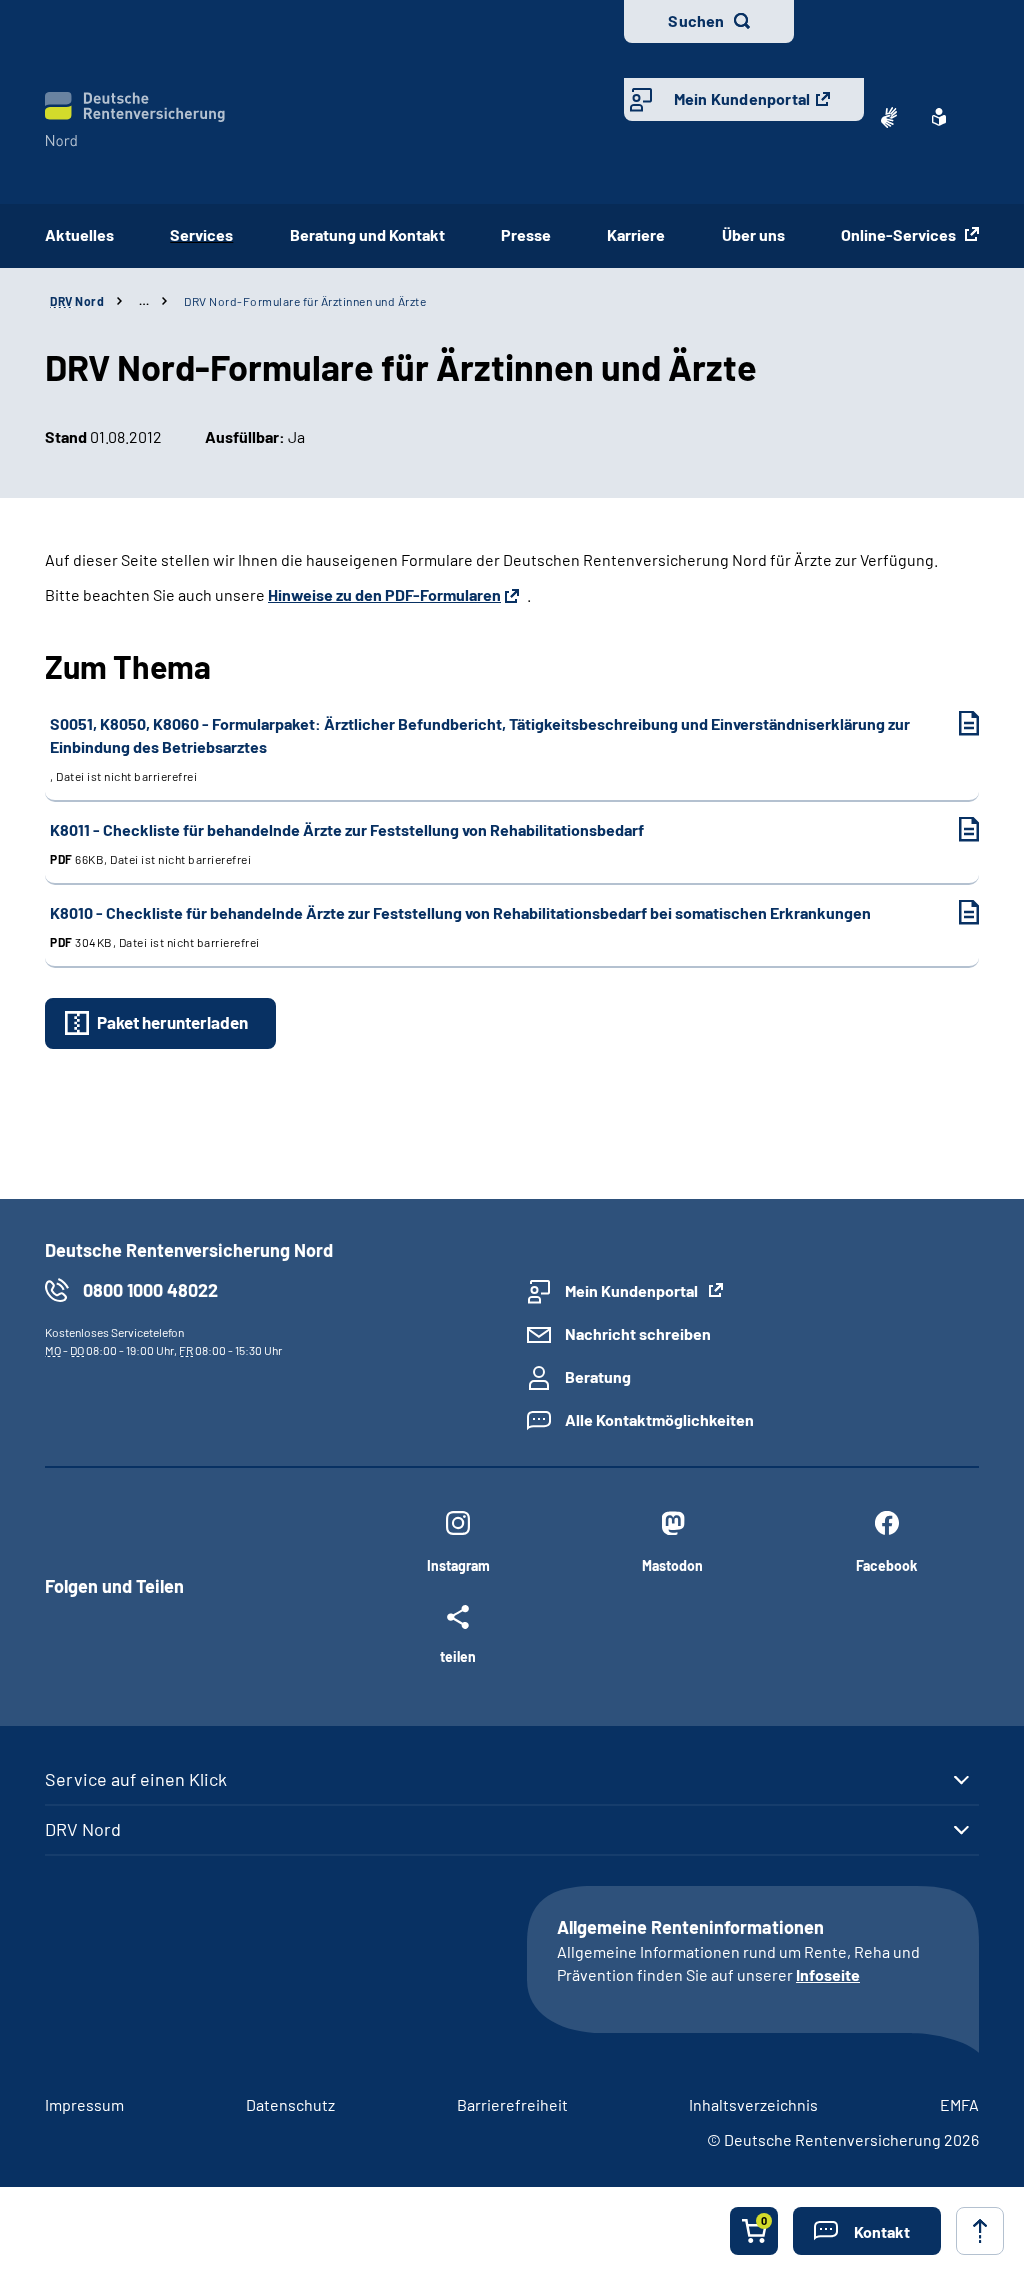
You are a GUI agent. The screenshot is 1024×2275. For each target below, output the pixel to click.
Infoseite (828, 1974)
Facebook (886, 1565)
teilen (458, 1656)
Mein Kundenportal (742, 98)
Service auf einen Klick (136, 1779)
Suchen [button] (696, 20)
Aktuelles (79, 234)
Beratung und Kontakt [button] (367, 234)
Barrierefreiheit (512, 2104)
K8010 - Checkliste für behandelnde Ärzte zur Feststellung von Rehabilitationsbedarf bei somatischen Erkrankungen (460, 926)
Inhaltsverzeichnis (753, 2104)
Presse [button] (526, 234)
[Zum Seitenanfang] (980, 2231)
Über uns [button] (753, 234)
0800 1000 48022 (150, 1290)
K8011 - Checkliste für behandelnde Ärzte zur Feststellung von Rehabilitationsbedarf (347, 843)
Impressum (84, 2104)
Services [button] (201, 234)
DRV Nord (83, 1829)
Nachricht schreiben (638, 1333)
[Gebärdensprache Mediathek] (889, 117)
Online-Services (900, 234)
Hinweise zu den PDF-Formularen (384, 594)
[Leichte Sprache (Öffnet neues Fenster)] (939, 117)
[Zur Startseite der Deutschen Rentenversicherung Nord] (135, 119)
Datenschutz (290, 2104)
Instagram (458, 1565)
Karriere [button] (636, 234)
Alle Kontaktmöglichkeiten (659, 1419)
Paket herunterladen (172, 1022)
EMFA (959, 2104)
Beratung (598, 1376)
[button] (867, 2231)
